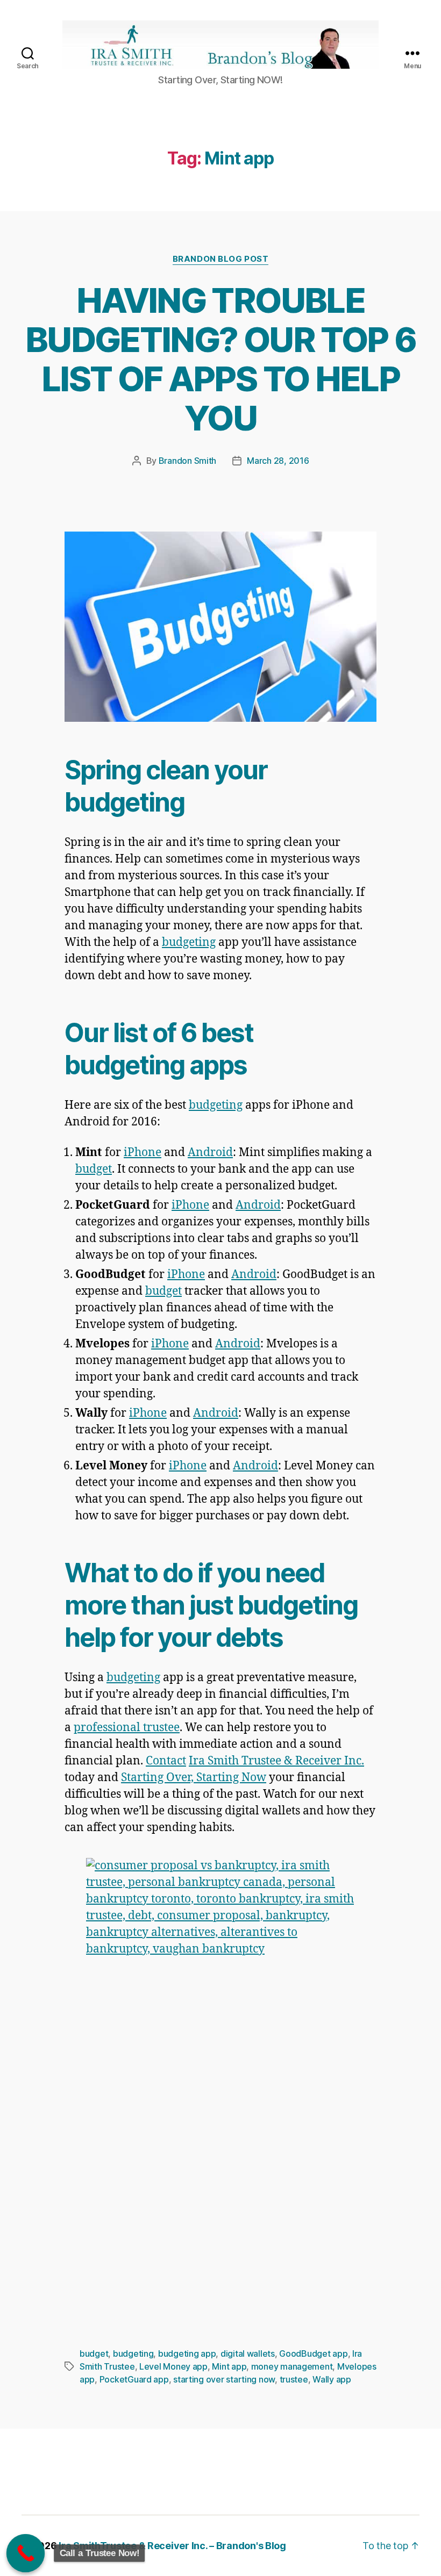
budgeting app (187, 2353)
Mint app (229, 2366)
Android (210, 1153)
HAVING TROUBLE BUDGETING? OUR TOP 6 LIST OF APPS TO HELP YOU (220, 359)
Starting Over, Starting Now (194, 1778)
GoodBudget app (313, 2353)
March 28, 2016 (278, 461)
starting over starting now (224, 2379)
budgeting (189, 942)
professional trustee (127, 1728)
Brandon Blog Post (220, 259)
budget (94, 1169)
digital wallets (248, 2353)
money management (292, 2366)
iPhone (143, 1153)
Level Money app (173, 2366)
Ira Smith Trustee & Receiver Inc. (276, 1761)
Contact (166, 1761)
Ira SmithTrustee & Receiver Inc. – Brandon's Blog (172, 2546)
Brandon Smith (188, 461)
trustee (294, 2379)
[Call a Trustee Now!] (26, 2553)
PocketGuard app (134, 2379)
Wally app (332, 2379)
